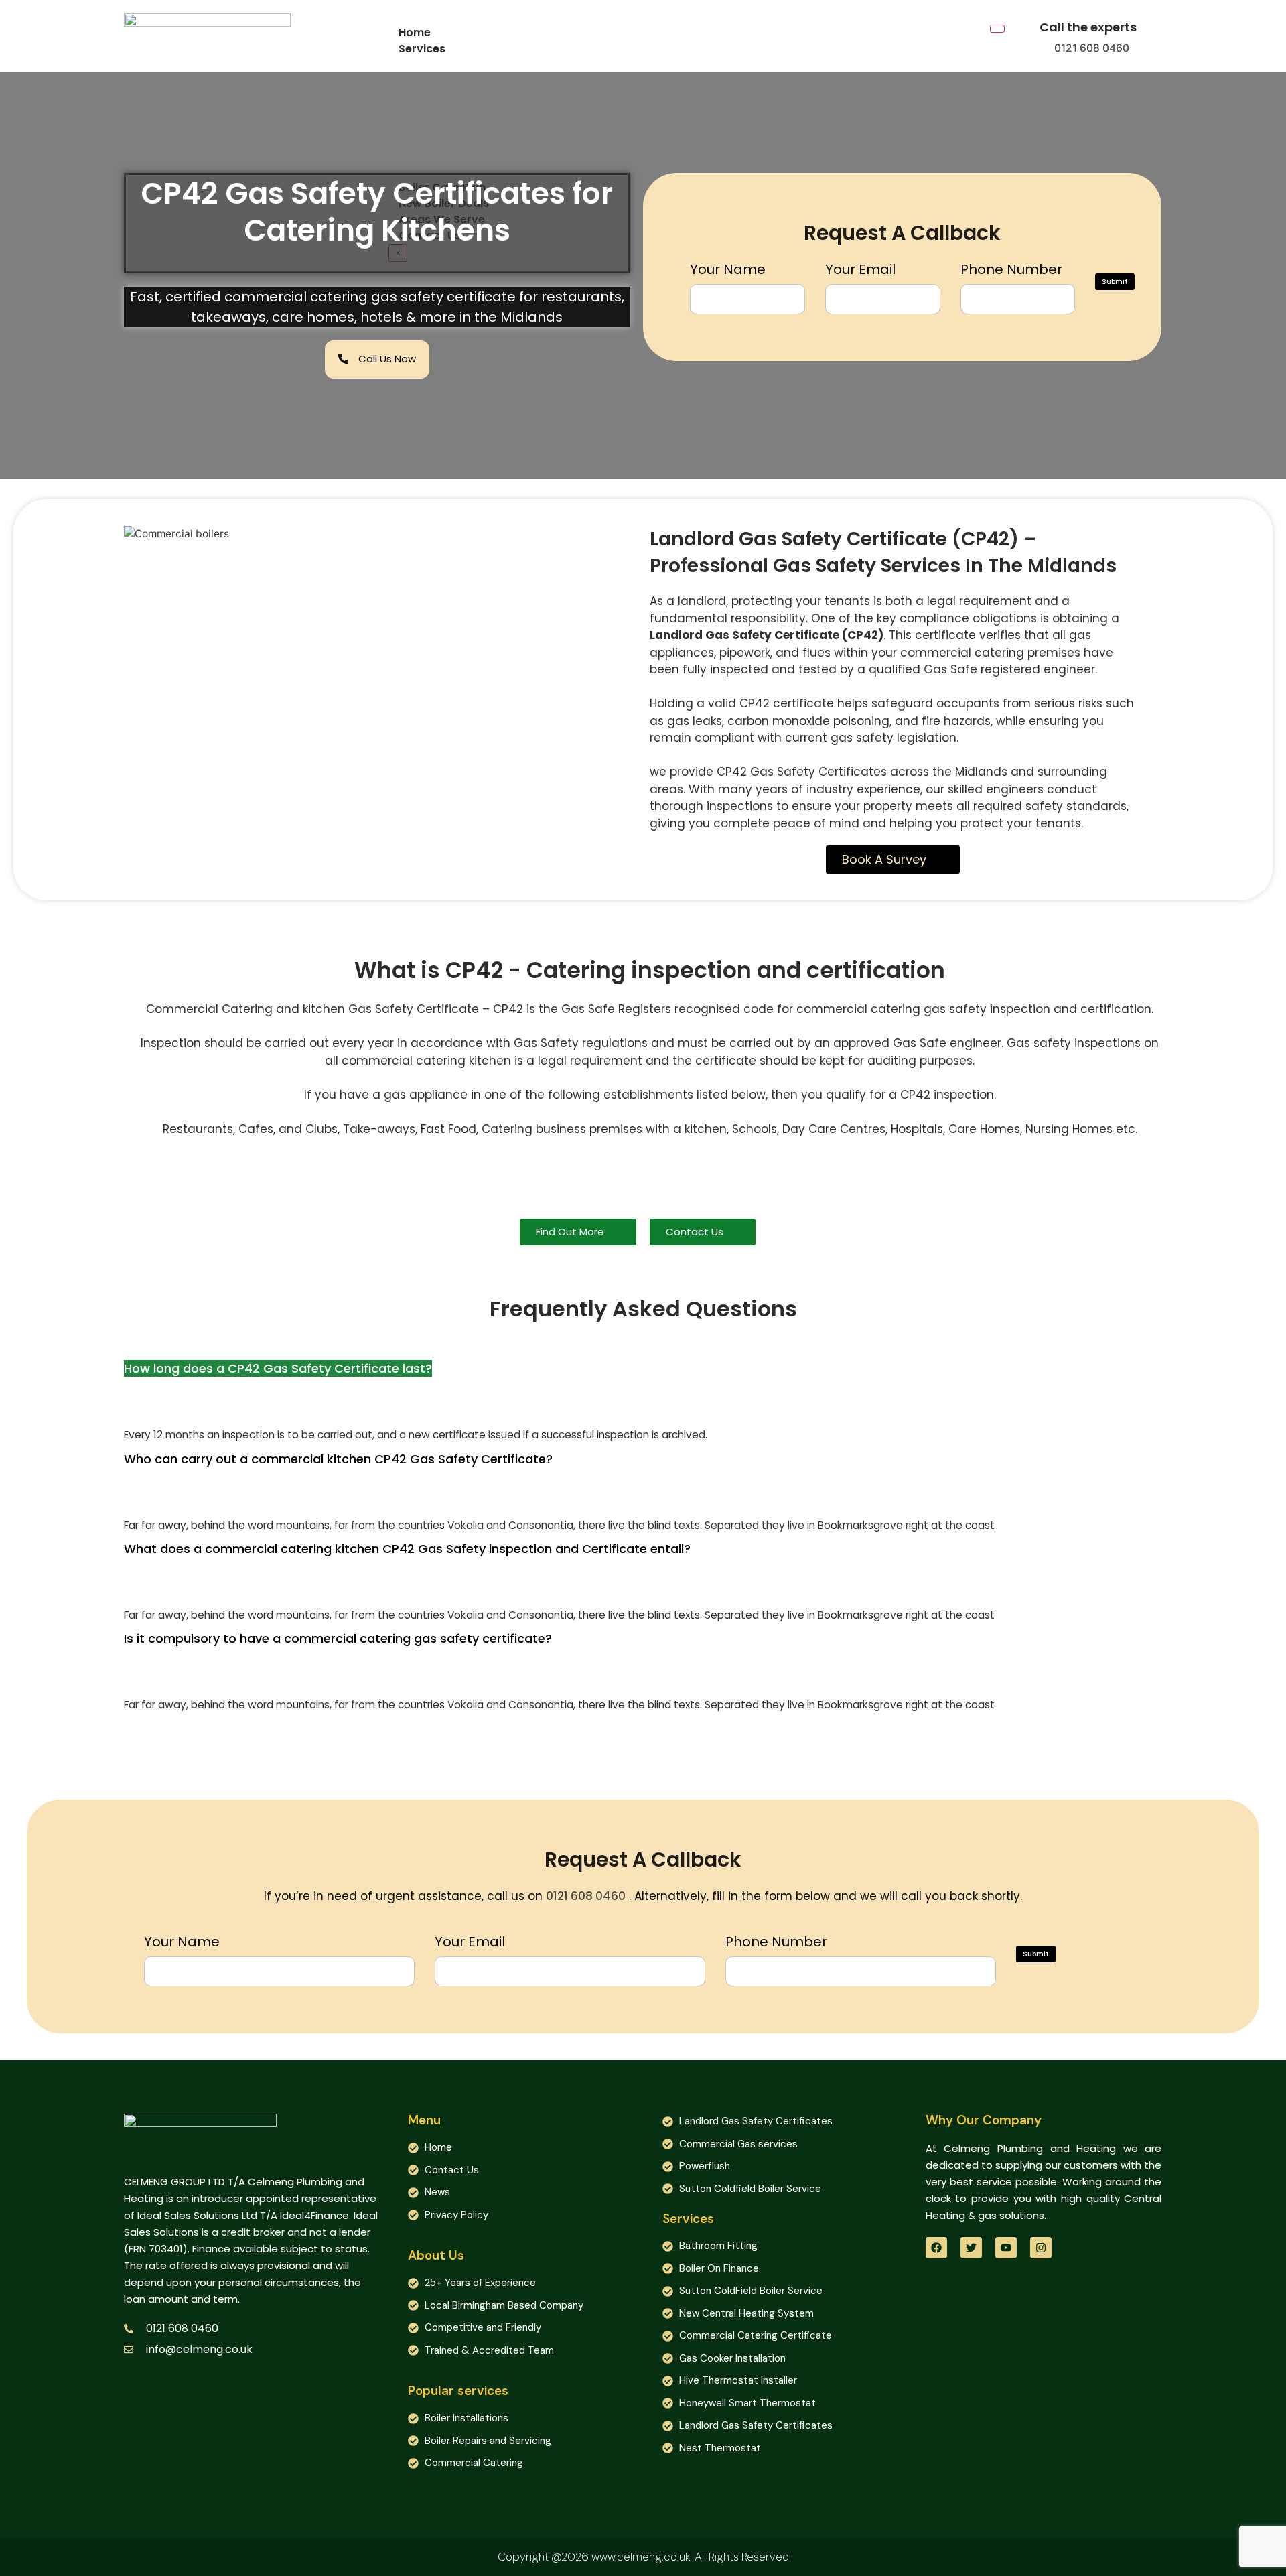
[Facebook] (936, 2248)
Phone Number (1011, 269)
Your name (728, 269)
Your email (860, 269)
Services (422, 49)
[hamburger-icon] (997, 29)
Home (415, 32)
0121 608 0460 (1092, 48)
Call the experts (1088, 27)
